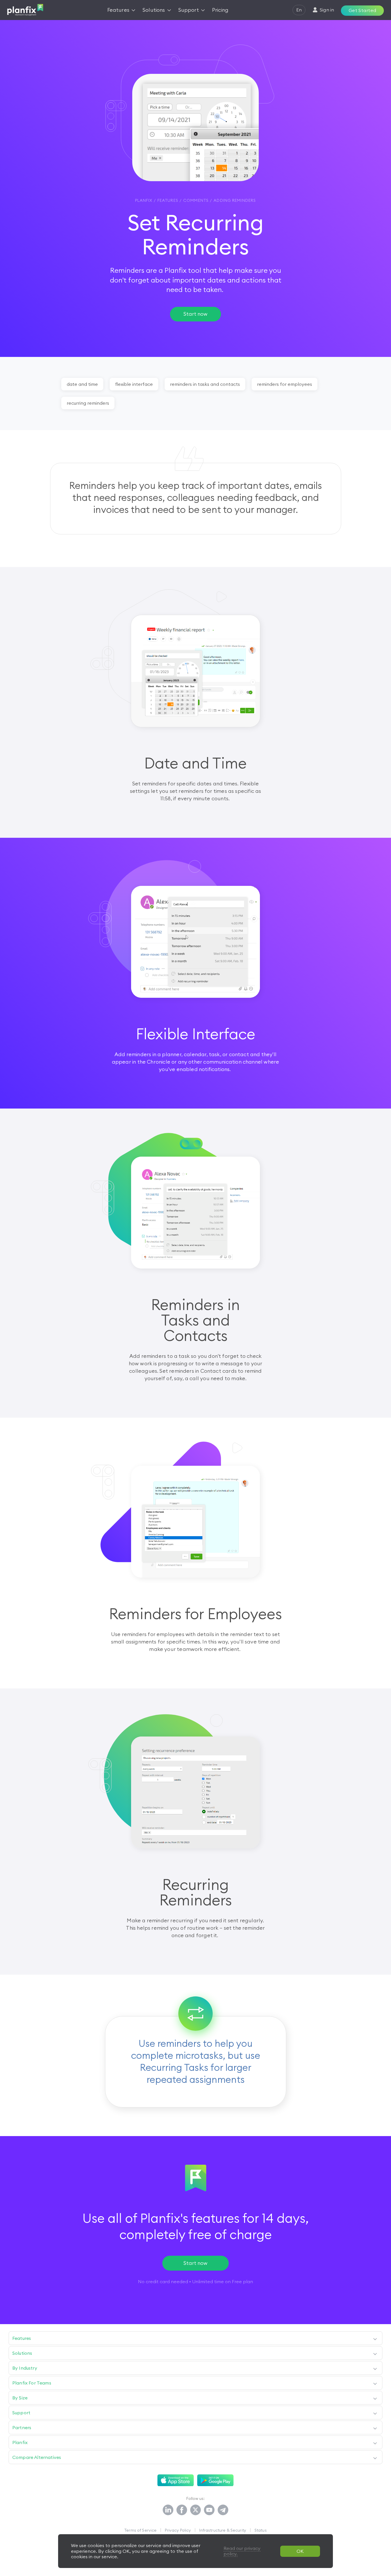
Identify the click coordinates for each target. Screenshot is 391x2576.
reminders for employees (285, 384)
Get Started (363, 10)
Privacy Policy (178, 2530)
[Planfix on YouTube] (209, 2510)
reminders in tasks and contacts (205, 384)
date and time (82, 384)
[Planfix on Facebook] (182, 2510)
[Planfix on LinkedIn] (168, 2510)
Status (261, 2530)
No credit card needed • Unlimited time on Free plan (195, 2281)
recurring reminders (88, 403)
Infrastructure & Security (223, 2530)
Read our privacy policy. (242, 2551)
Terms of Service (140, 2530)
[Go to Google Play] (215, 2480)
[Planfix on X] (195, 2510)
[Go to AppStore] (176, 2480)
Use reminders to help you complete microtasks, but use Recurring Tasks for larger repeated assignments (196, 2061)
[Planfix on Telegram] (223, 2510)
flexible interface (134, 384)
